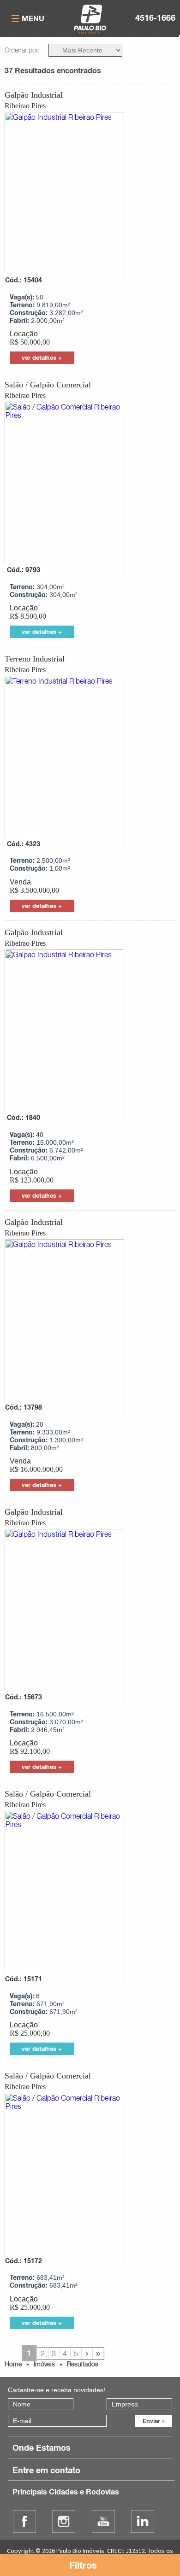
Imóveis (44, 2364)
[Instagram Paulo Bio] (64, 2521)
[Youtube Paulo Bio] (103, 2521)
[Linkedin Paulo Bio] (143, 2521)
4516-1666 (155, 18)
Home (13, 2364)
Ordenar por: (22, 50)
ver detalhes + (42, 357)
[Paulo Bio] (90, 31)
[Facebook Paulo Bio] (24, 2521)
